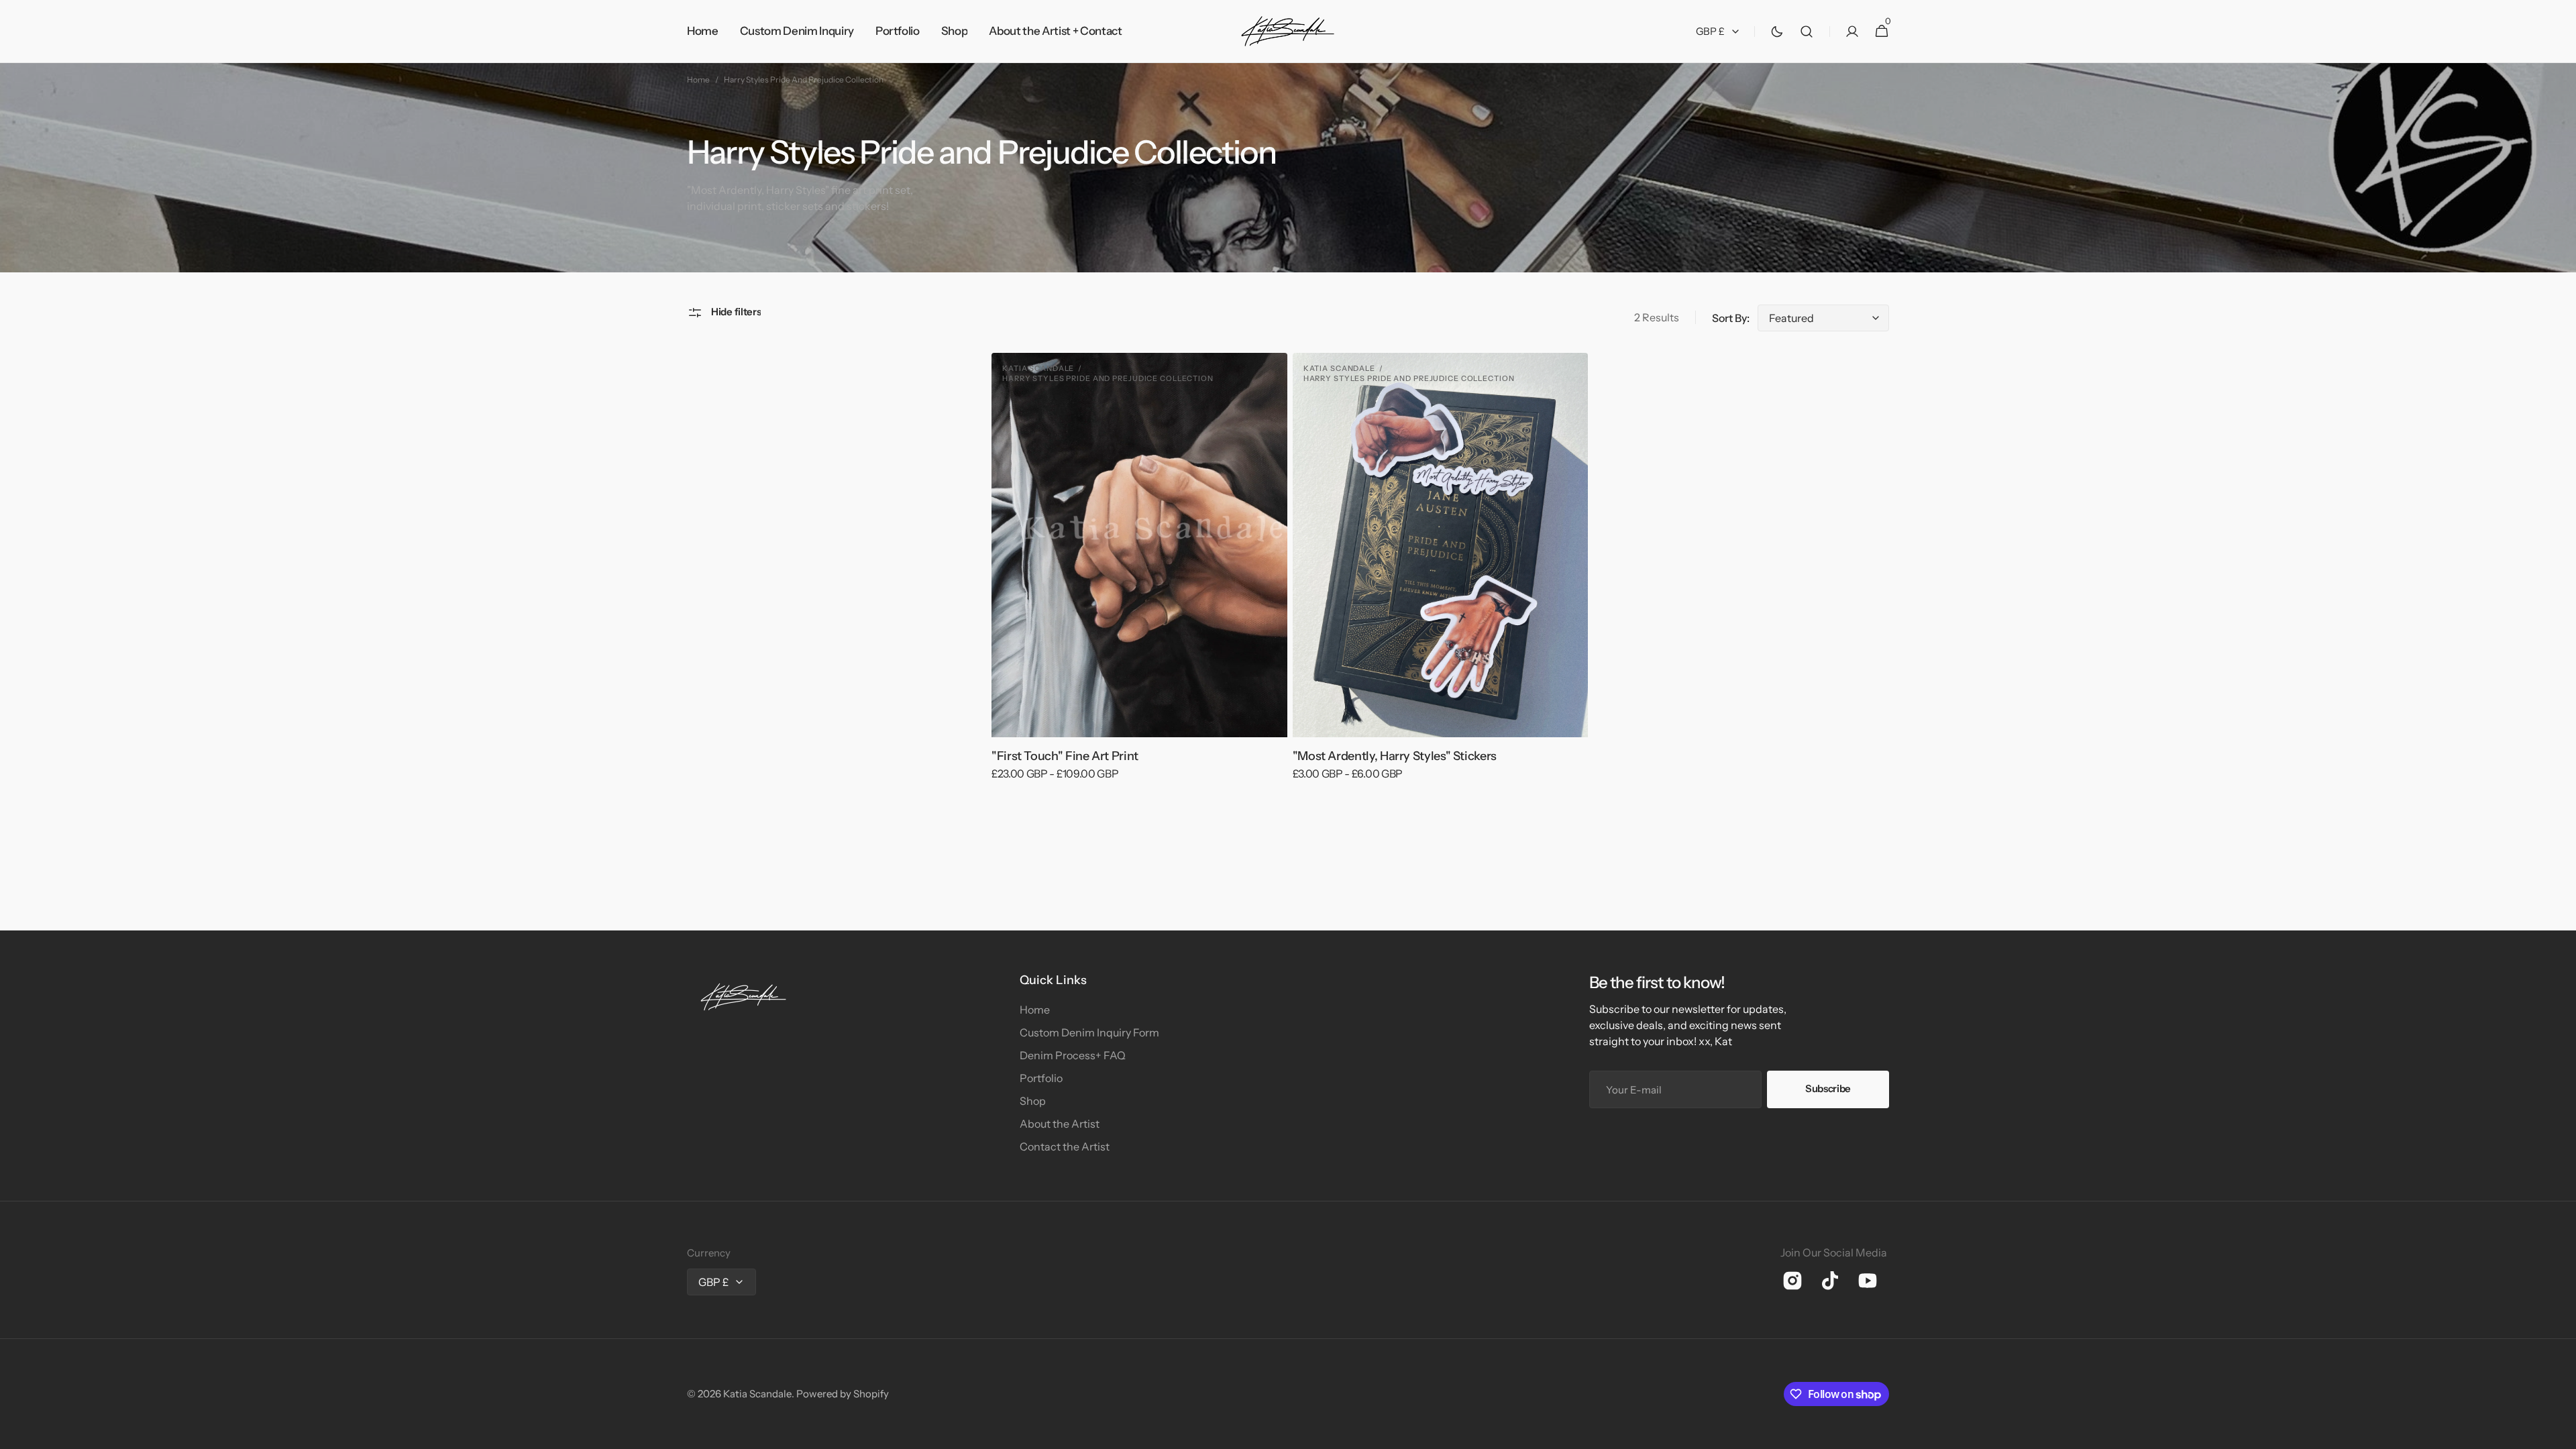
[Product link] (1139, 576)
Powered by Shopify (843, 1394)
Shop (1033, 1101)
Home (698, 79)
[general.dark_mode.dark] (1777, 32)
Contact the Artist (1065, 1146)
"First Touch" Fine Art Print (1065, 756)
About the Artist (1060, 1124)
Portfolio (1041, 1078)
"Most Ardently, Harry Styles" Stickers (1395, 756)
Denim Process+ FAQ (1073, 1055)
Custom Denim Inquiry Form (1089, 1032)
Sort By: (1731, 318)
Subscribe (1828, 1088)
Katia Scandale (757, 1394)
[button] (1807, 32)
